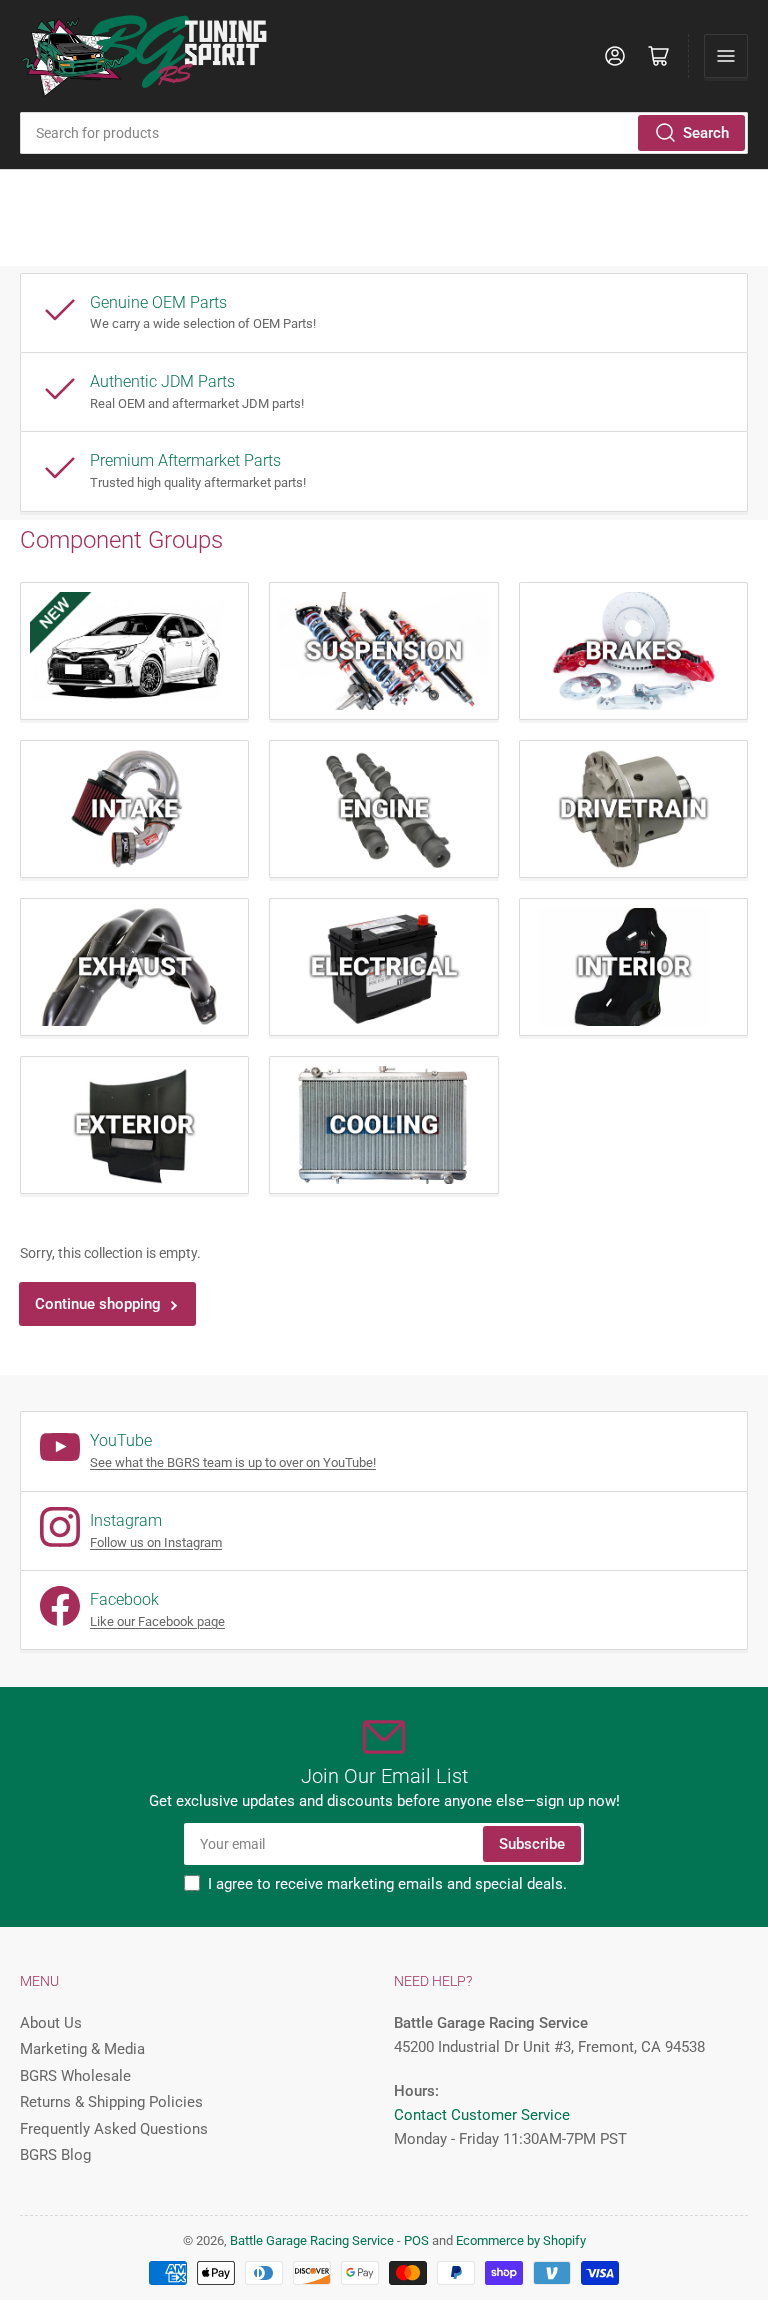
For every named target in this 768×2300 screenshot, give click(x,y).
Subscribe (532, 1844)
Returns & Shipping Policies (111, 2102)
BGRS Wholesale (75, 2076)
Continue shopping (98, 1304)
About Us (51, 2023)
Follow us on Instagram (156, 1542)
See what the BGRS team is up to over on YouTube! (233, 1462)
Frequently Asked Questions (114, 2129)
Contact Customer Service (482, 2115)
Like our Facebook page (157, 1621)
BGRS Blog (55, 2155)
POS (416, 2240)
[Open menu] (726, 56)
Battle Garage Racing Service (312, 2240)
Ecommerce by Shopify (521, 2240)
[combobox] (384, 133)
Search (706, 133)
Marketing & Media (82, 2049)
